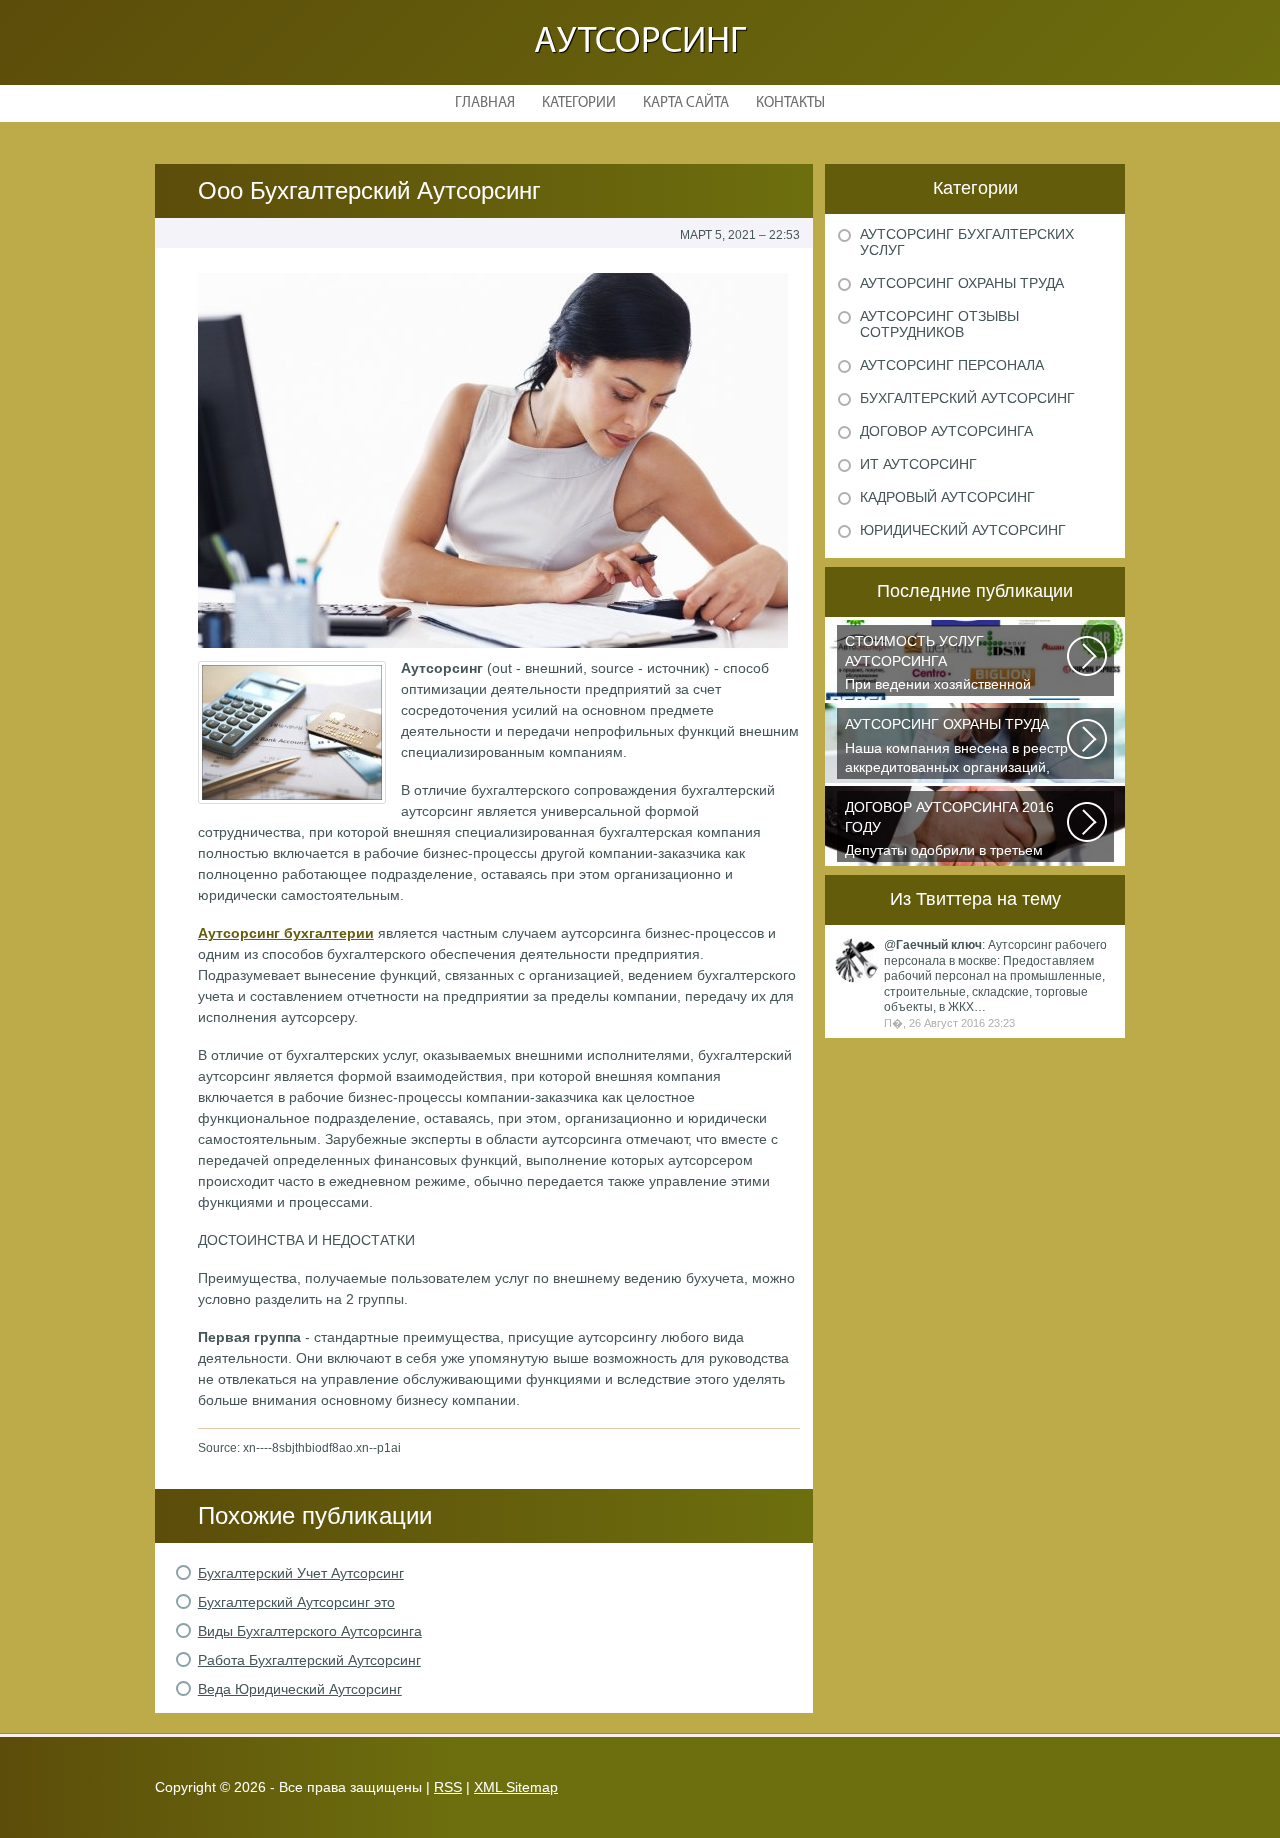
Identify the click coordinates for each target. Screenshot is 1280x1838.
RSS (448, 1787)
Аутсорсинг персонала (952, 365)
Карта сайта (686, 103)
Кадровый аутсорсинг (947, 497)
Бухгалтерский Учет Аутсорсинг (301, 1573)
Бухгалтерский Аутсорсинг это (296, 1602)
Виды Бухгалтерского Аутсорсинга (310, 1631)
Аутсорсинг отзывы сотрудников (939, 324)
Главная (485, 103)
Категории (579, 103)
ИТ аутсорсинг (918, 464)
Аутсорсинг (640, 42)
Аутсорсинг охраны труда (962, 283)
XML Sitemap (516, 1787)
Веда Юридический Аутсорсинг (300, 1689)
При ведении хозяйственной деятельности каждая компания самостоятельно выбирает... (949, 664)
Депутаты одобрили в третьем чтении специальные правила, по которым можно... (955, 830)
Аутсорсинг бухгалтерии (286, 933)
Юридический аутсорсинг (963, 530)
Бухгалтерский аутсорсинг (967, 398)
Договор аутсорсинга (946, 431)
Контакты (790, 103)
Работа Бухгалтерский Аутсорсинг (309, 1660)
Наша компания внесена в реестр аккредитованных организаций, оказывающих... (956, 747)
